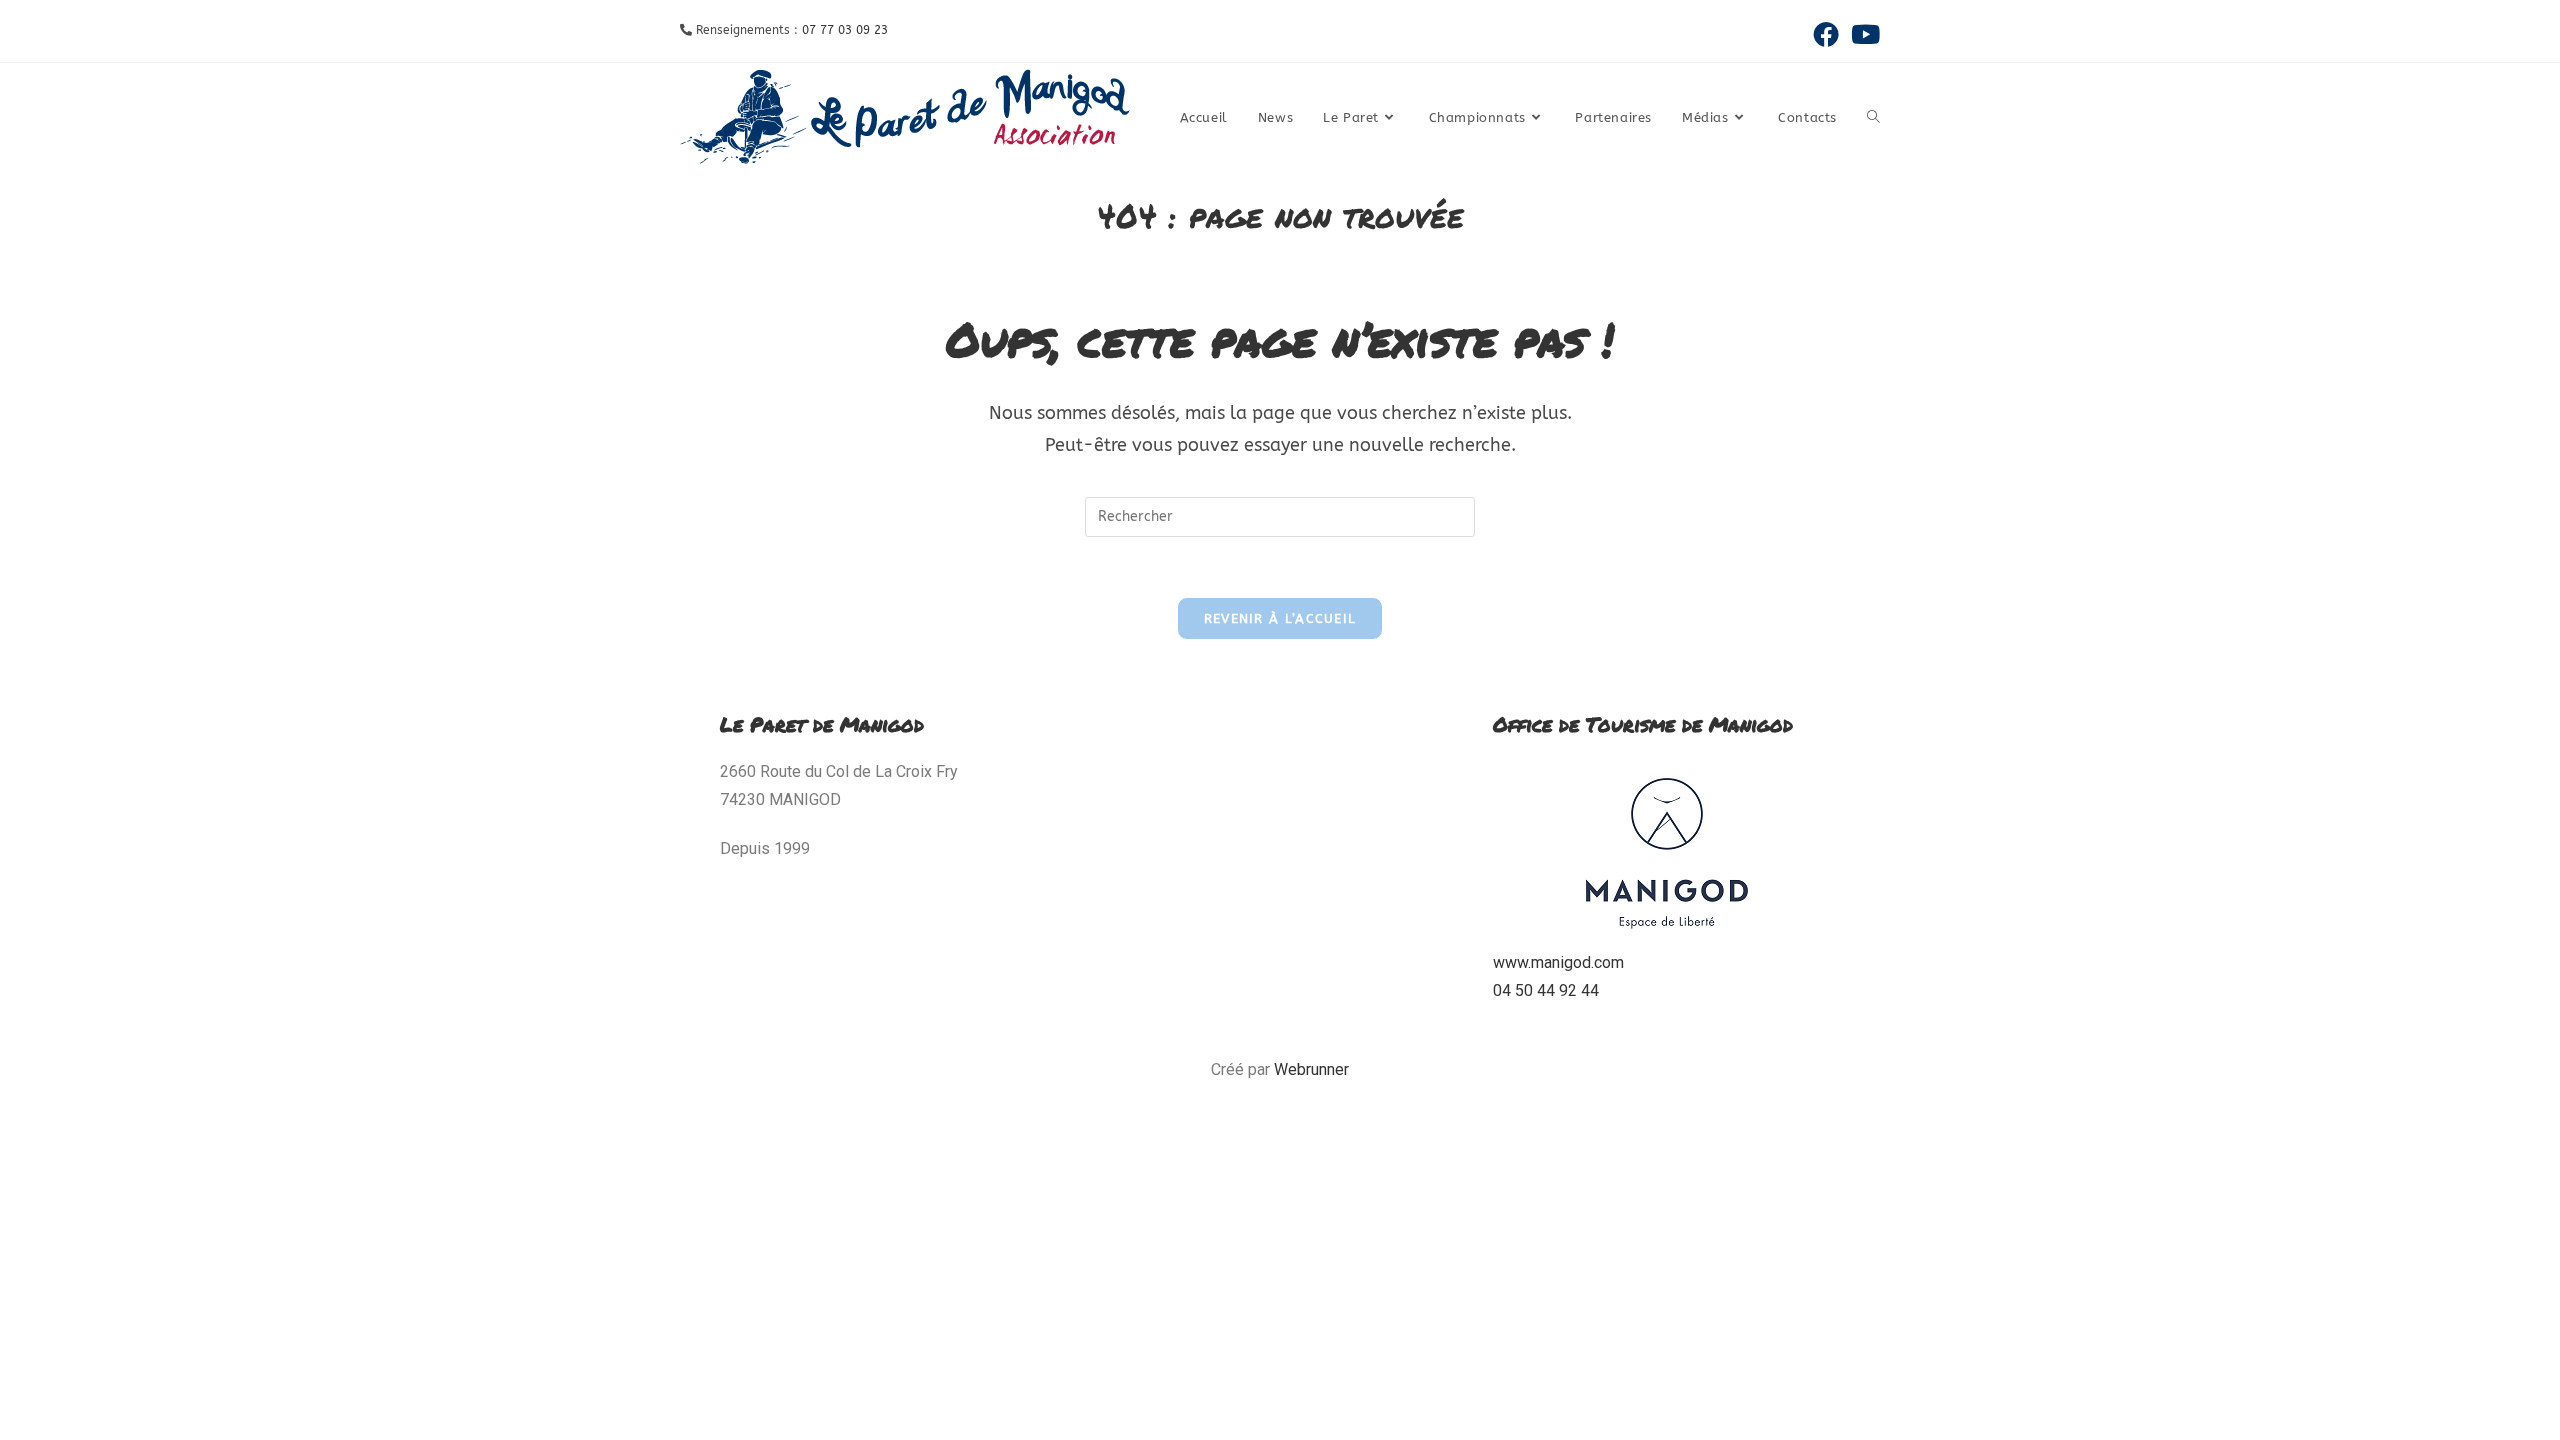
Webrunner (1311, 1069)
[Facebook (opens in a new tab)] (1826, 34)
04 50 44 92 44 (1546, 990)
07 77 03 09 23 (845, 30)
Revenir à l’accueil (1280, 618)
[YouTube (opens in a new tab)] (1862, 34)
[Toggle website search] (1873, 118)
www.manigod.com (1558, 962)
